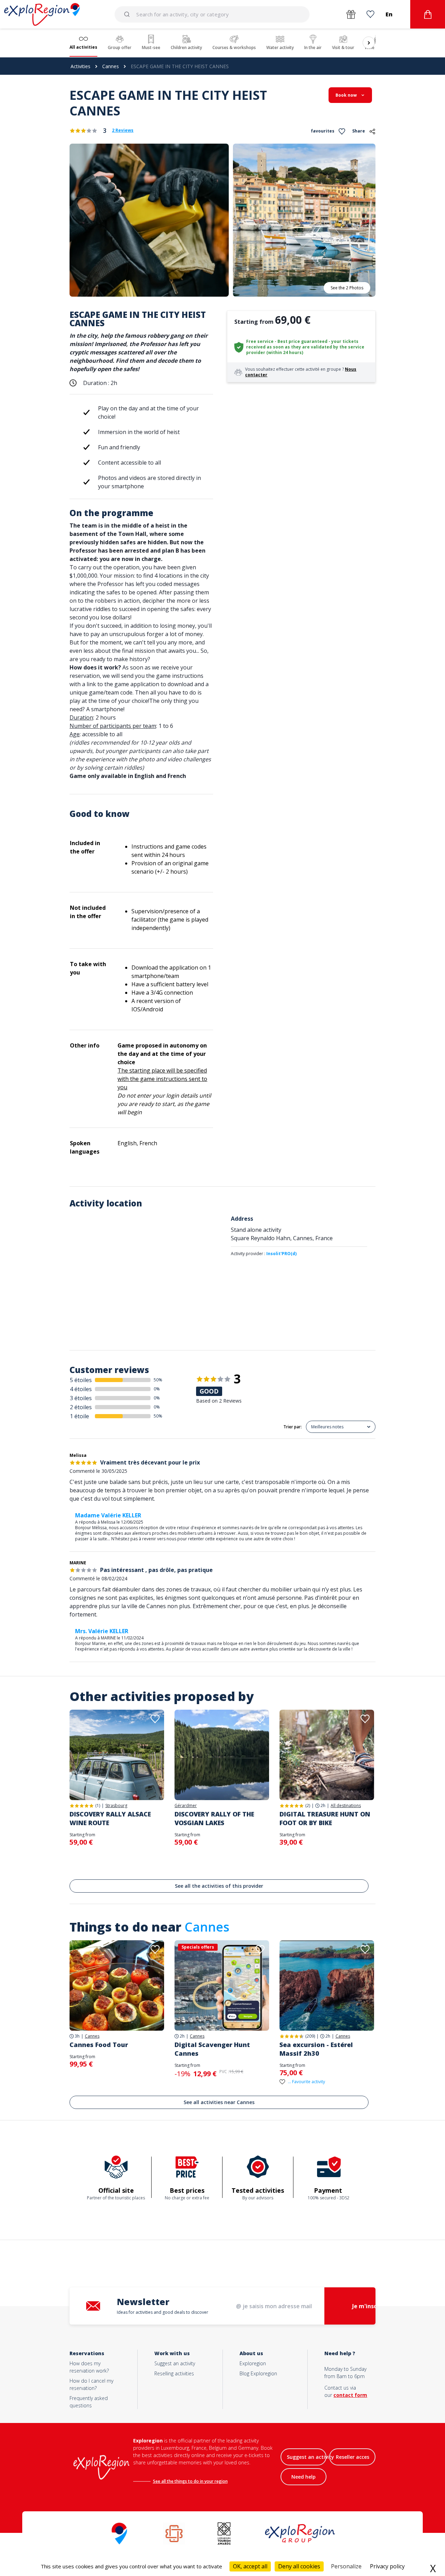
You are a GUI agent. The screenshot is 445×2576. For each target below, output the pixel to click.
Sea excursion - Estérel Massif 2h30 (316, 2049)
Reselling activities (174, 2373)
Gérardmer (186, 1806)
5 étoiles (81, 1380)
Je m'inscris (368, 2306)
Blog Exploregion (258, 2373)
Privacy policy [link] (387, 2566)
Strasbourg (116, 1806)
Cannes (111, 66)
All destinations (346, 1806)
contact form (350, 2395)
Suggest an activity (175, 2363)
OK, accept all (250, 2566)
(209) (310, 2036)
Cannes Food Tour (99, 2045)
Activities (80, 66)
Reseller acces (353, 2457)
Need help (304, 2477)
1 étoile (79, 1416)
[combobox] (212, 14)
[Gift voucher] (351, 14)
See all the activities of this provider (219, 1886)
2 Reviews (123, 130)
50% (158, 1380)
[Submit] (128, 14)
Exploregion (253, 2363)
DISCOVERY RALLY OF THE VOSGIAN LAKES (214, 1818)
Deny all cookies (299, 2566)
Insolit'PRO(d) (281, 1254)
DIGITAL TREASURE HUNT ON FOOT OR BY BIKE (325, 1818)
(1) (98, 1805)
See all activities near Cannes (219, 2102)
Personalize (346, 2566)
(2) (308, 1805)
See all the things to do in (179, 2481)
